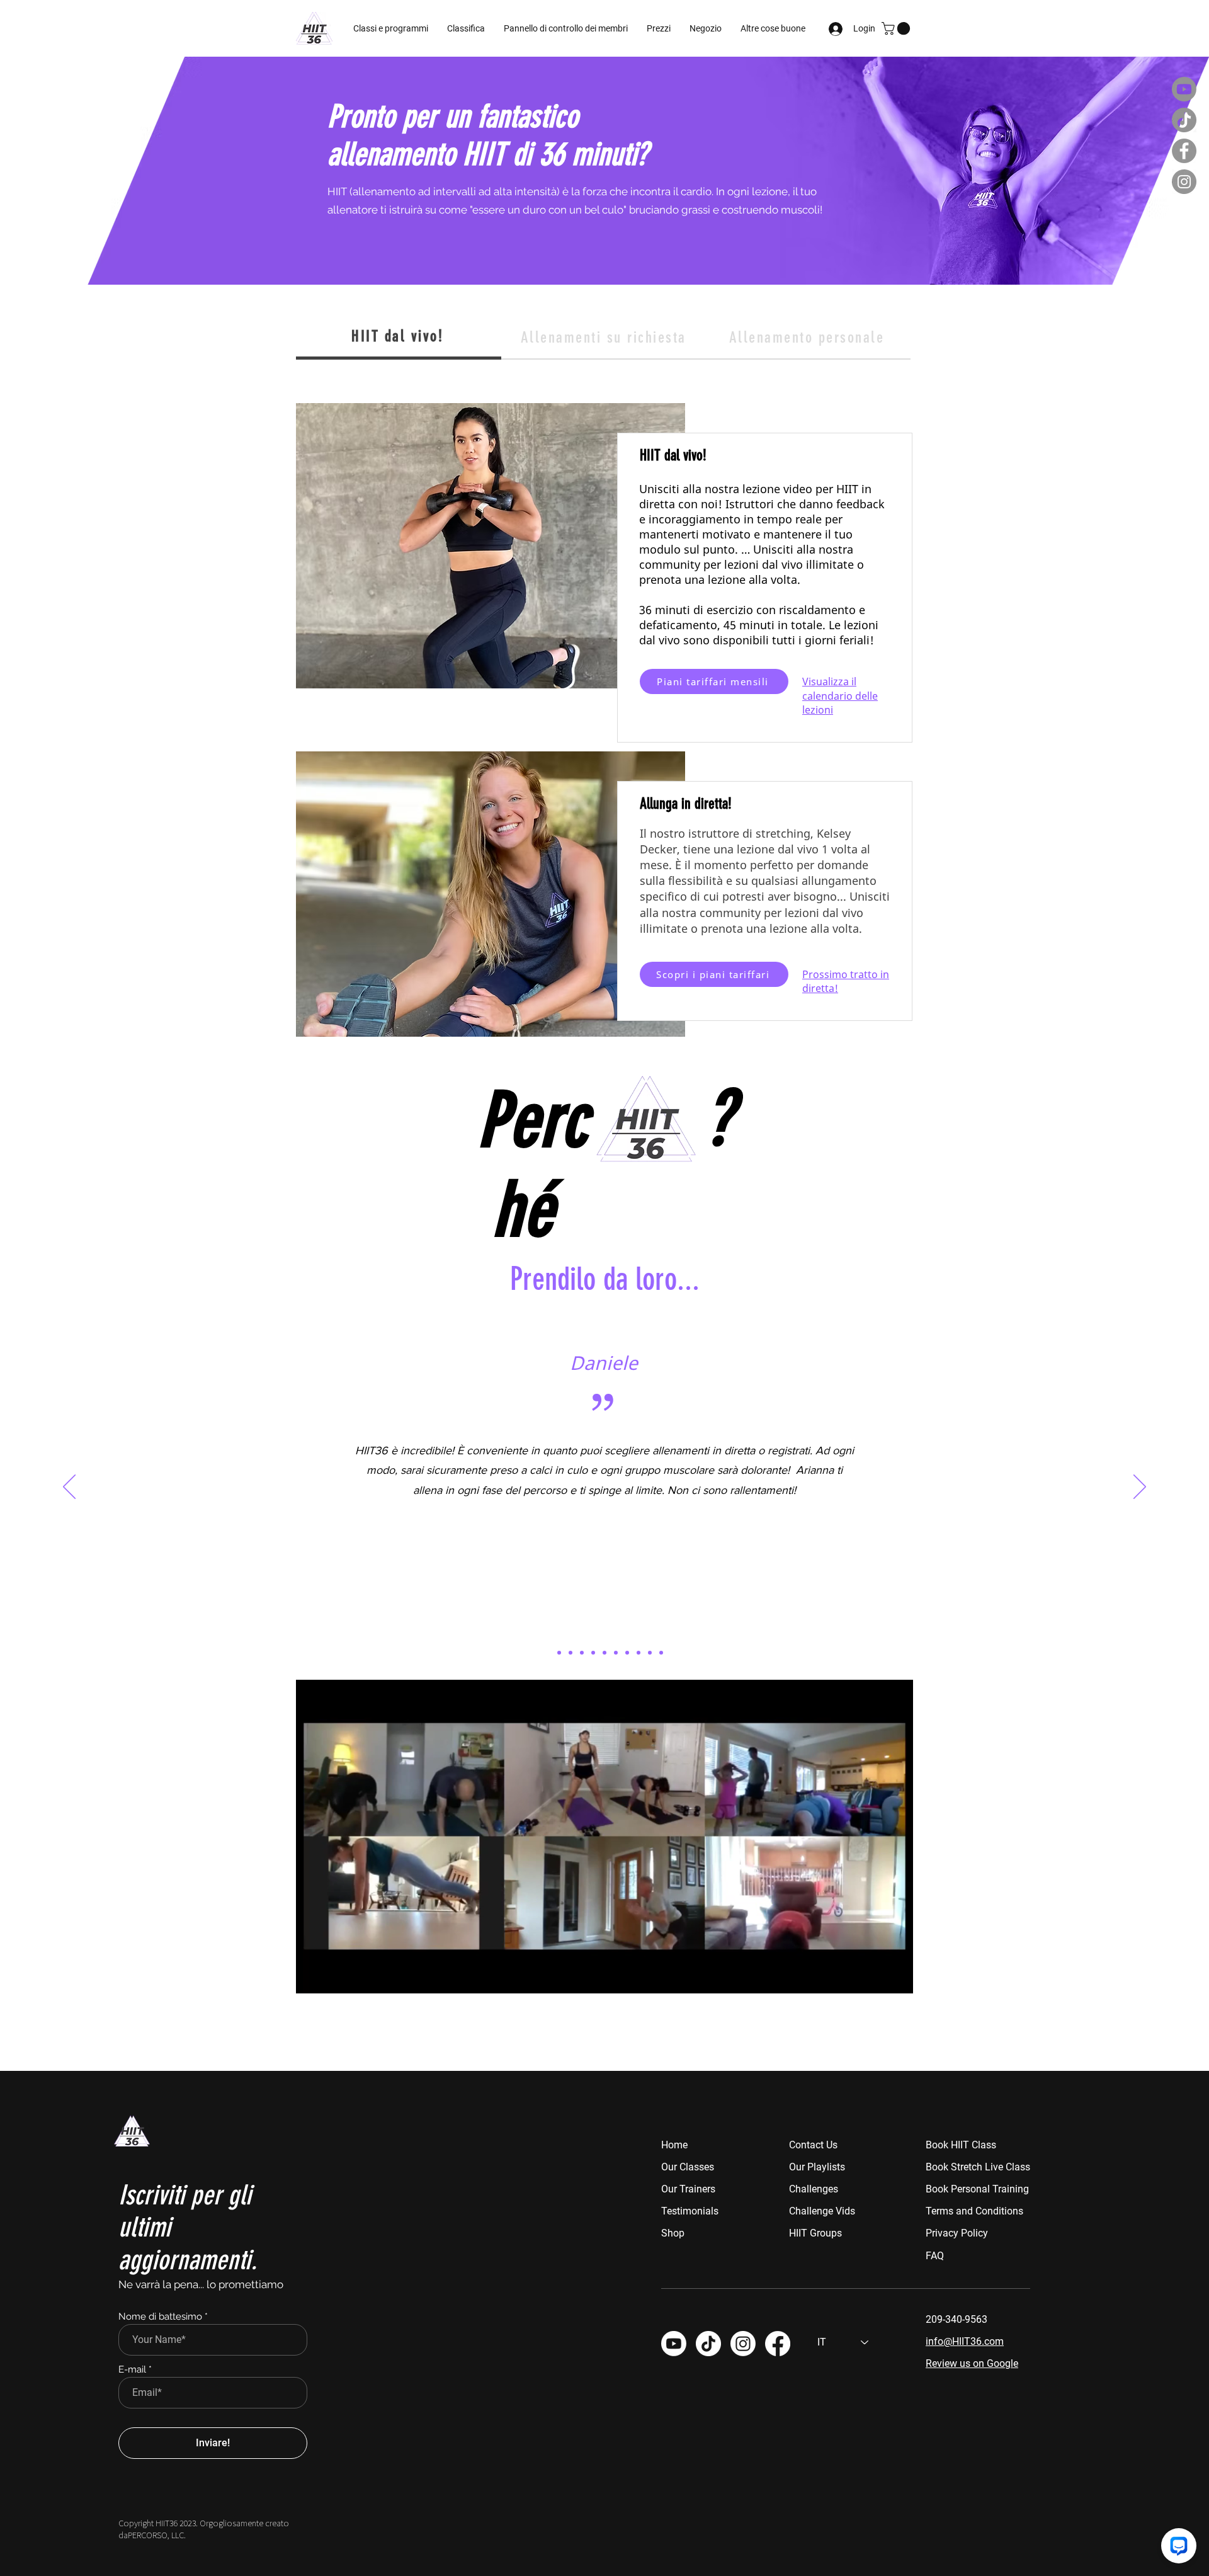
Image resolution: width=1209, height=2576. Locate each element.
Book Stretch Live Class (978, 2167)
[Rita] (559, 1653)
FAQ (935, 2256)
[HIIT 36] (743, 2344)
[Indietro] (69, 1488)
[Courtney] (661, 1653)
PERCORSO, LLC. (157, 2535)
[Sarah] (627, 1653)
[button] (566, 28)
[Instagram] (1184, 182)
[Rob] (593, 1653)
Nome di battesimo (160, 2317)
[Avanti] (1140, 1488)
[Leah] (582, 1653)
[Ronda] (616, 1653)
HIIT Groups (815, 2233)
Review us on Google (972, 2363)
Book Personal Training (977, 2189)
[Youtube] (1184, 89)
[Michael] (639, 1653)
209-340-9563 (956, 2319)
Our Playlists (817, 2167)
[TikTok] (1184, 120)
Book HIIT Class (961, 2145)
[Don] (570, 1653)
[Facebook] (1184, 151)
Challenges (814, 2189)
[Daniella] (548, 1653)
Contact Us (813, 2145)
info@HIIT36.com (965, 2341)
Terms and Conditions (974, 2211)
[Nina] (650, 1653)
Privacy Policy (957, 2233)
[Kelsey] (604, 1653)
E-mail (132, 2370)
